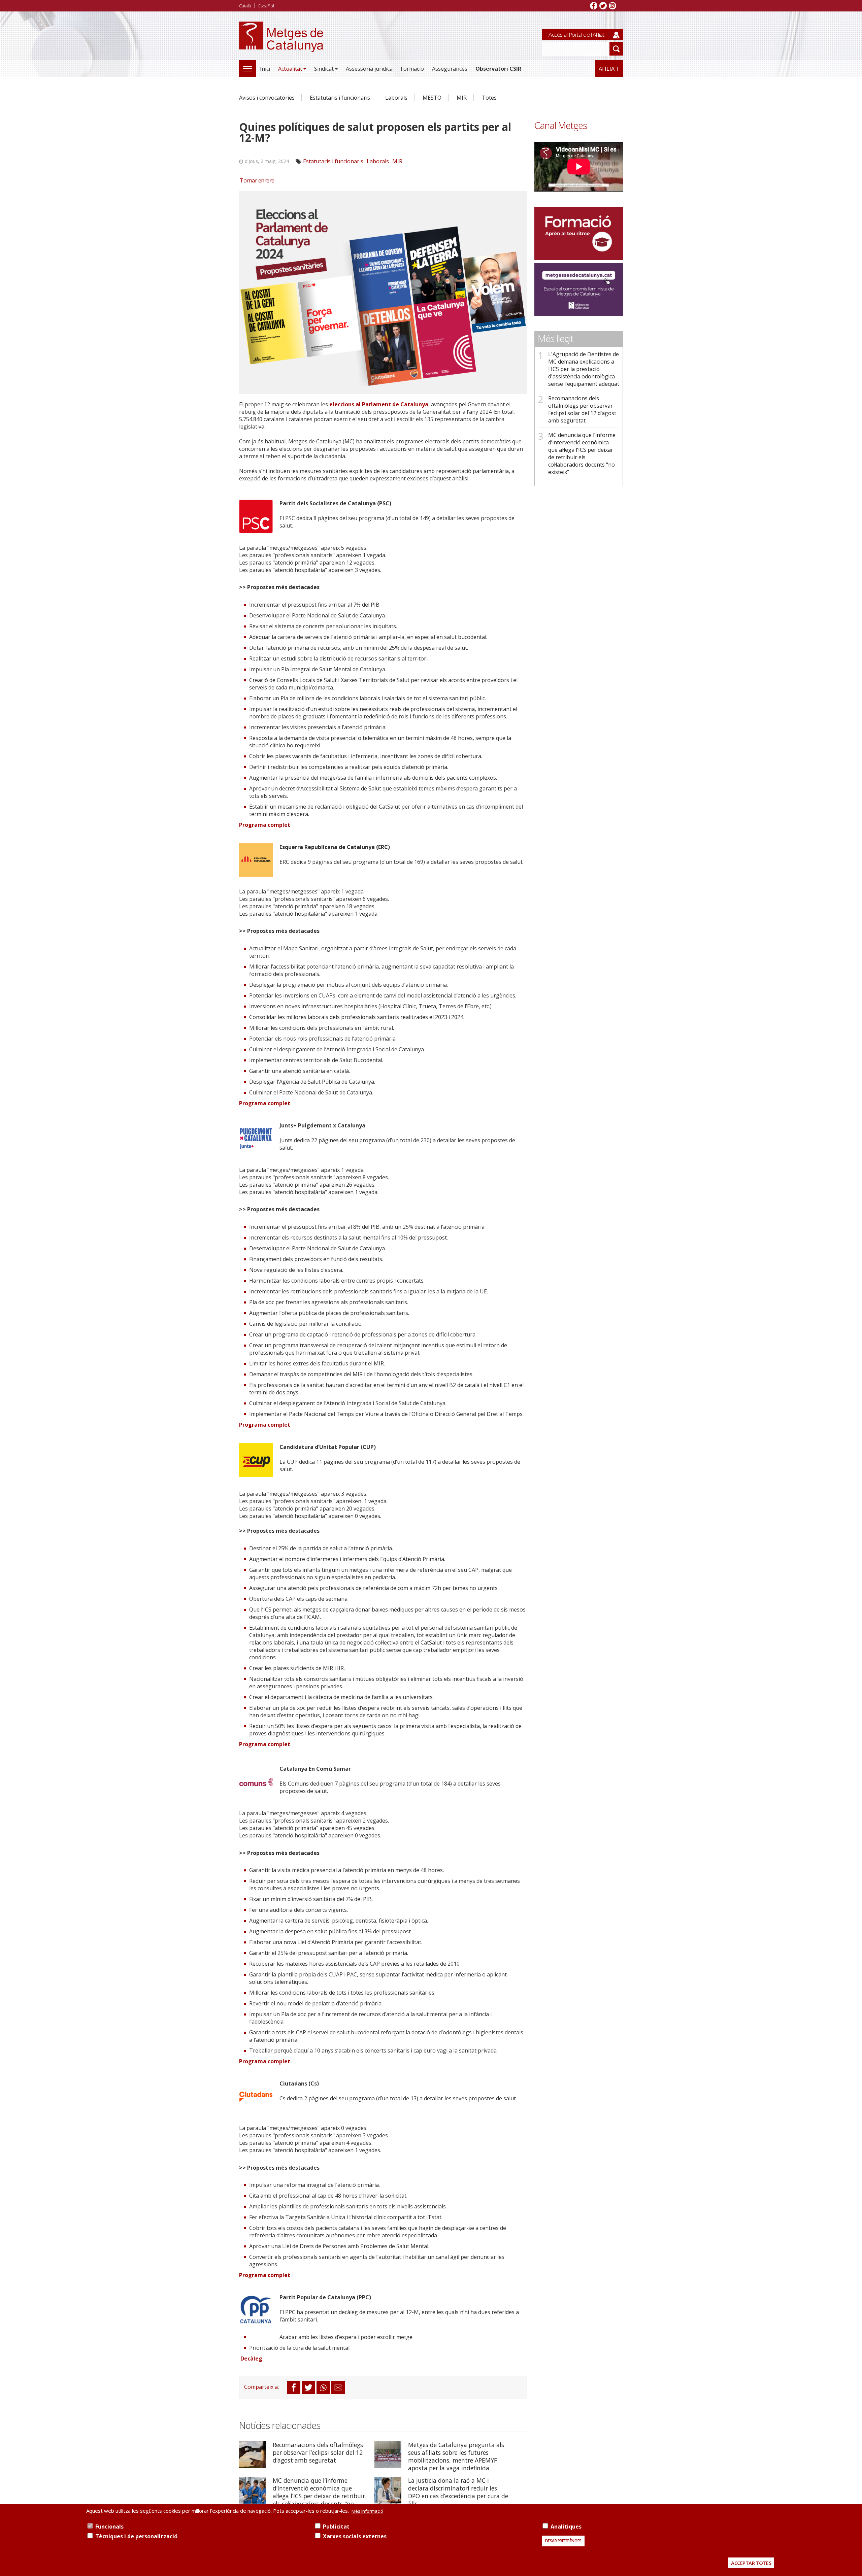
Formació (412, 69)
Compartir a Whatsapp (323, 2387)
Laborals (396, 98)
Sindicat (324, 69)
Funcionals (109, 2527)
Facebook (594, 6)
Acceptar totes (751, 2563)
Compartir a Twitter (308, 2387)
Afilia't (609, 69)
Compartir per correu (338, 2387)
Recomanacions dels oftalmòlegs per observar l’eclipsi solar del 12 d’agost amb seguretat (318, 2452)
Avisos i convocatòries (267, 98)
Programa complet (265, 825)
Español (266, 6)
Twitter (603, 6)
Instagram (612, 6)
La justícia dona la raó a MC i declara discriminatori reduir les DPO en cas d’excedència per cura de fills (458, 2492)
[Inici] (281, 44)
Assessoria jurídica (369, 69)
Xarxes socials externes (355, 2536)
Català (245, 6)
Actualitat (290, 69)
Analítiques (566, 2527)
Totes (489, 98)
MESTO (432, 98)
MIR (462, 98)
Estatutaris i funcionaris (340, 98)
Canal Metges (561, 125)
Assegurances (450, 69)
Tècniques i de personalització (136, 2536)
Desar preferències (563, 2541)
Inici (265, 69)
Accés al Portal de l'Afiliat (576, 35)
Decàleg (251, 2359)
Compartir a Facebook (294, 2387)
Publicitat (336, 2527)
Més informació (367, 2511)
